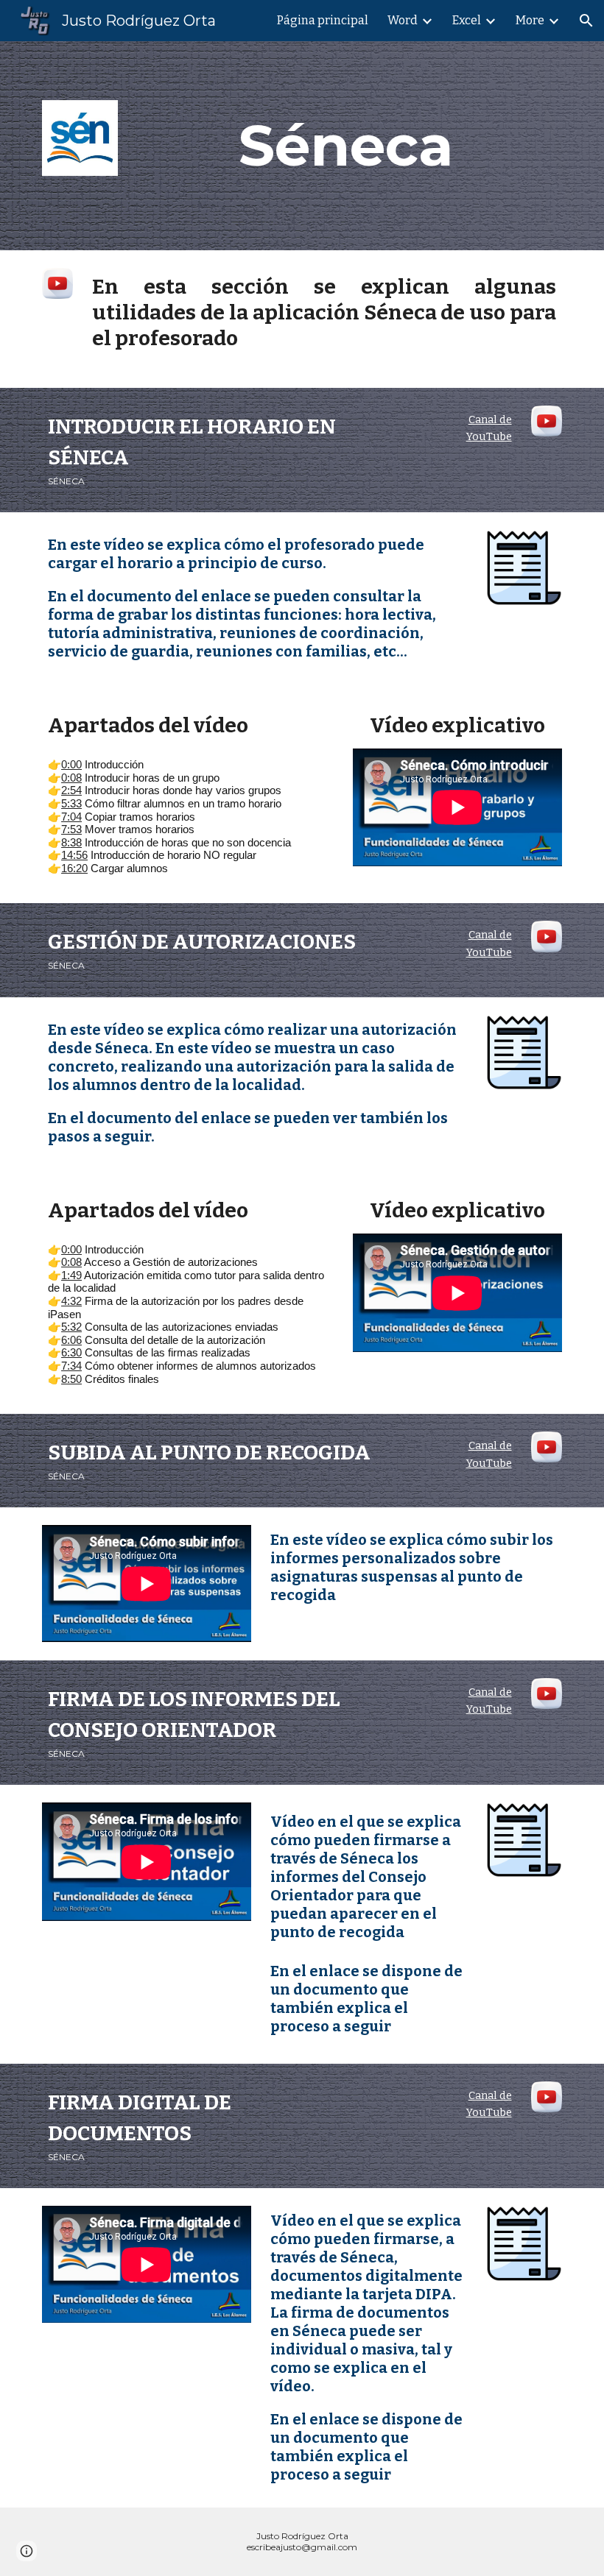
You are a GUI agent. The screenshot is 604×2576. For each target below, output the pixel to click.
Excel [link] (467, 20)
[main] (347, 146)
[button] (586, 21)
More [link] (530, 20)
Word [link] (403, 20)
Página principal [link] (323, 20)
